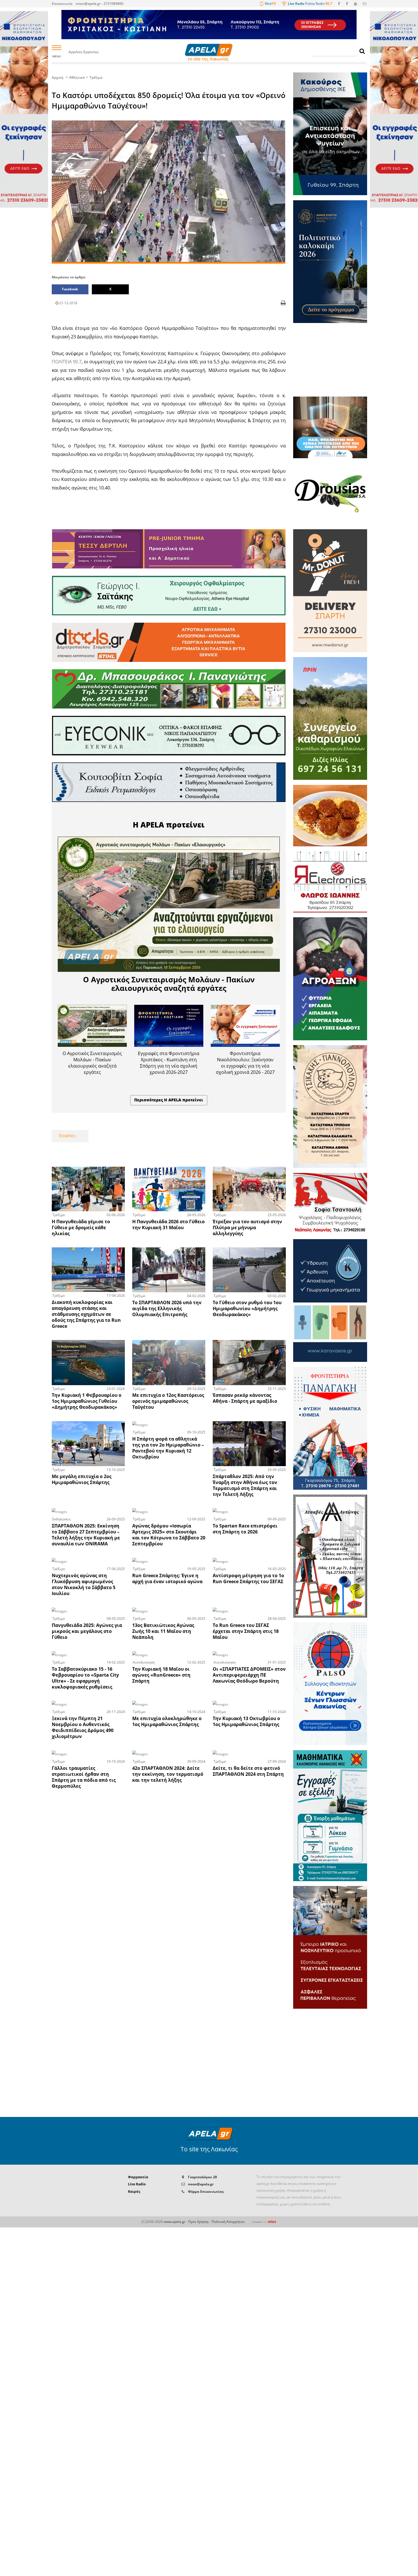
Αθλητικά (77, 77)
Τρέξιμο (96, 77)
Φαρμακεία (138, 2177)
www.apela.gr (175, 2222)
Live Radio (137, 2184)
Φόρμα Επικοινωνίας (206, 2192)
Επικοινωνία (62, 4)
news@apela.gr (201, 2184)
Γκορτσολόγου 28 (202, 2177)
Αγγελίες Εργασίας (84, 52)
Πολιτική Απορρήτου (228, 2222)
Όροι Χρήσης (198, 2222)
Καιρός (134, 2192)
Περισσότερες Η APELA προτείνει (169, 1100)
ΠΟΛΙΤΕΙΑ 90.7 (67, 362)
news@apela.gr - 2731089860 (100, 4)
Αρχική (58, 77)
